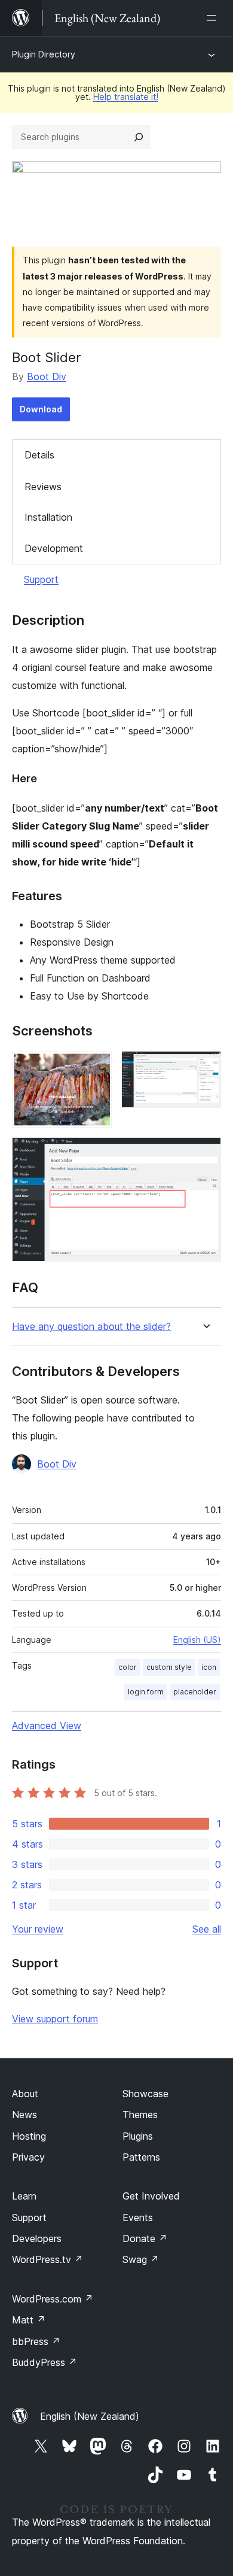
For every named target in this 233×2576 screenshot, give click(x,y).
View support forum (55, 2019)
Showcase (145, 2094)
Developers (37, 2238)
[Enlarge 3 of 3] (205, 1153)
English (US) (197, 1640)
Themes (140, 2115)
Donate (145, 2238)
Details (39, 455)
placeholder (195, 1692)
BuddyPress (45, 2362)
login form (146, 1692)
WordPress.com (53, 2299)
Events (138, 2217)
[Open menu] (214, 18)
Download (41, 409)
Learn (24, 2196)
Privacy (28, 2157)
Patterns (141, 2157)
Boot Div (47, 376)
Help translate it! (126, 97)
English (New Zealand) (90, 2416)
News (24, 2115)
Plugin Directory (44, 54)
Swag (141, 2259)
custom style (169, 1667)
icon (209, 1667)
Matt (29, 2320)
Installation (48, 517)
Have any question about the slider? (91, 1327)
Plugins (138, 2136)
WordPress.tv (47, 2259)
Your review (38, 1929)
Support (41, 579)
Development (54, 548)
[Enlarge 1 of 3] (96, 1067)
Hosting (29, 2136)
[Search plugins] (139, 137)
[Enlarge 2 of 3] (205, 1067)
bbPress (36, 2341)
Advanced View (47, 1726)
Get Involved (151, 2196)
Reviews (43, 487)
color (128, 1667)
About (25, 2094)
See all (207, 1929)
